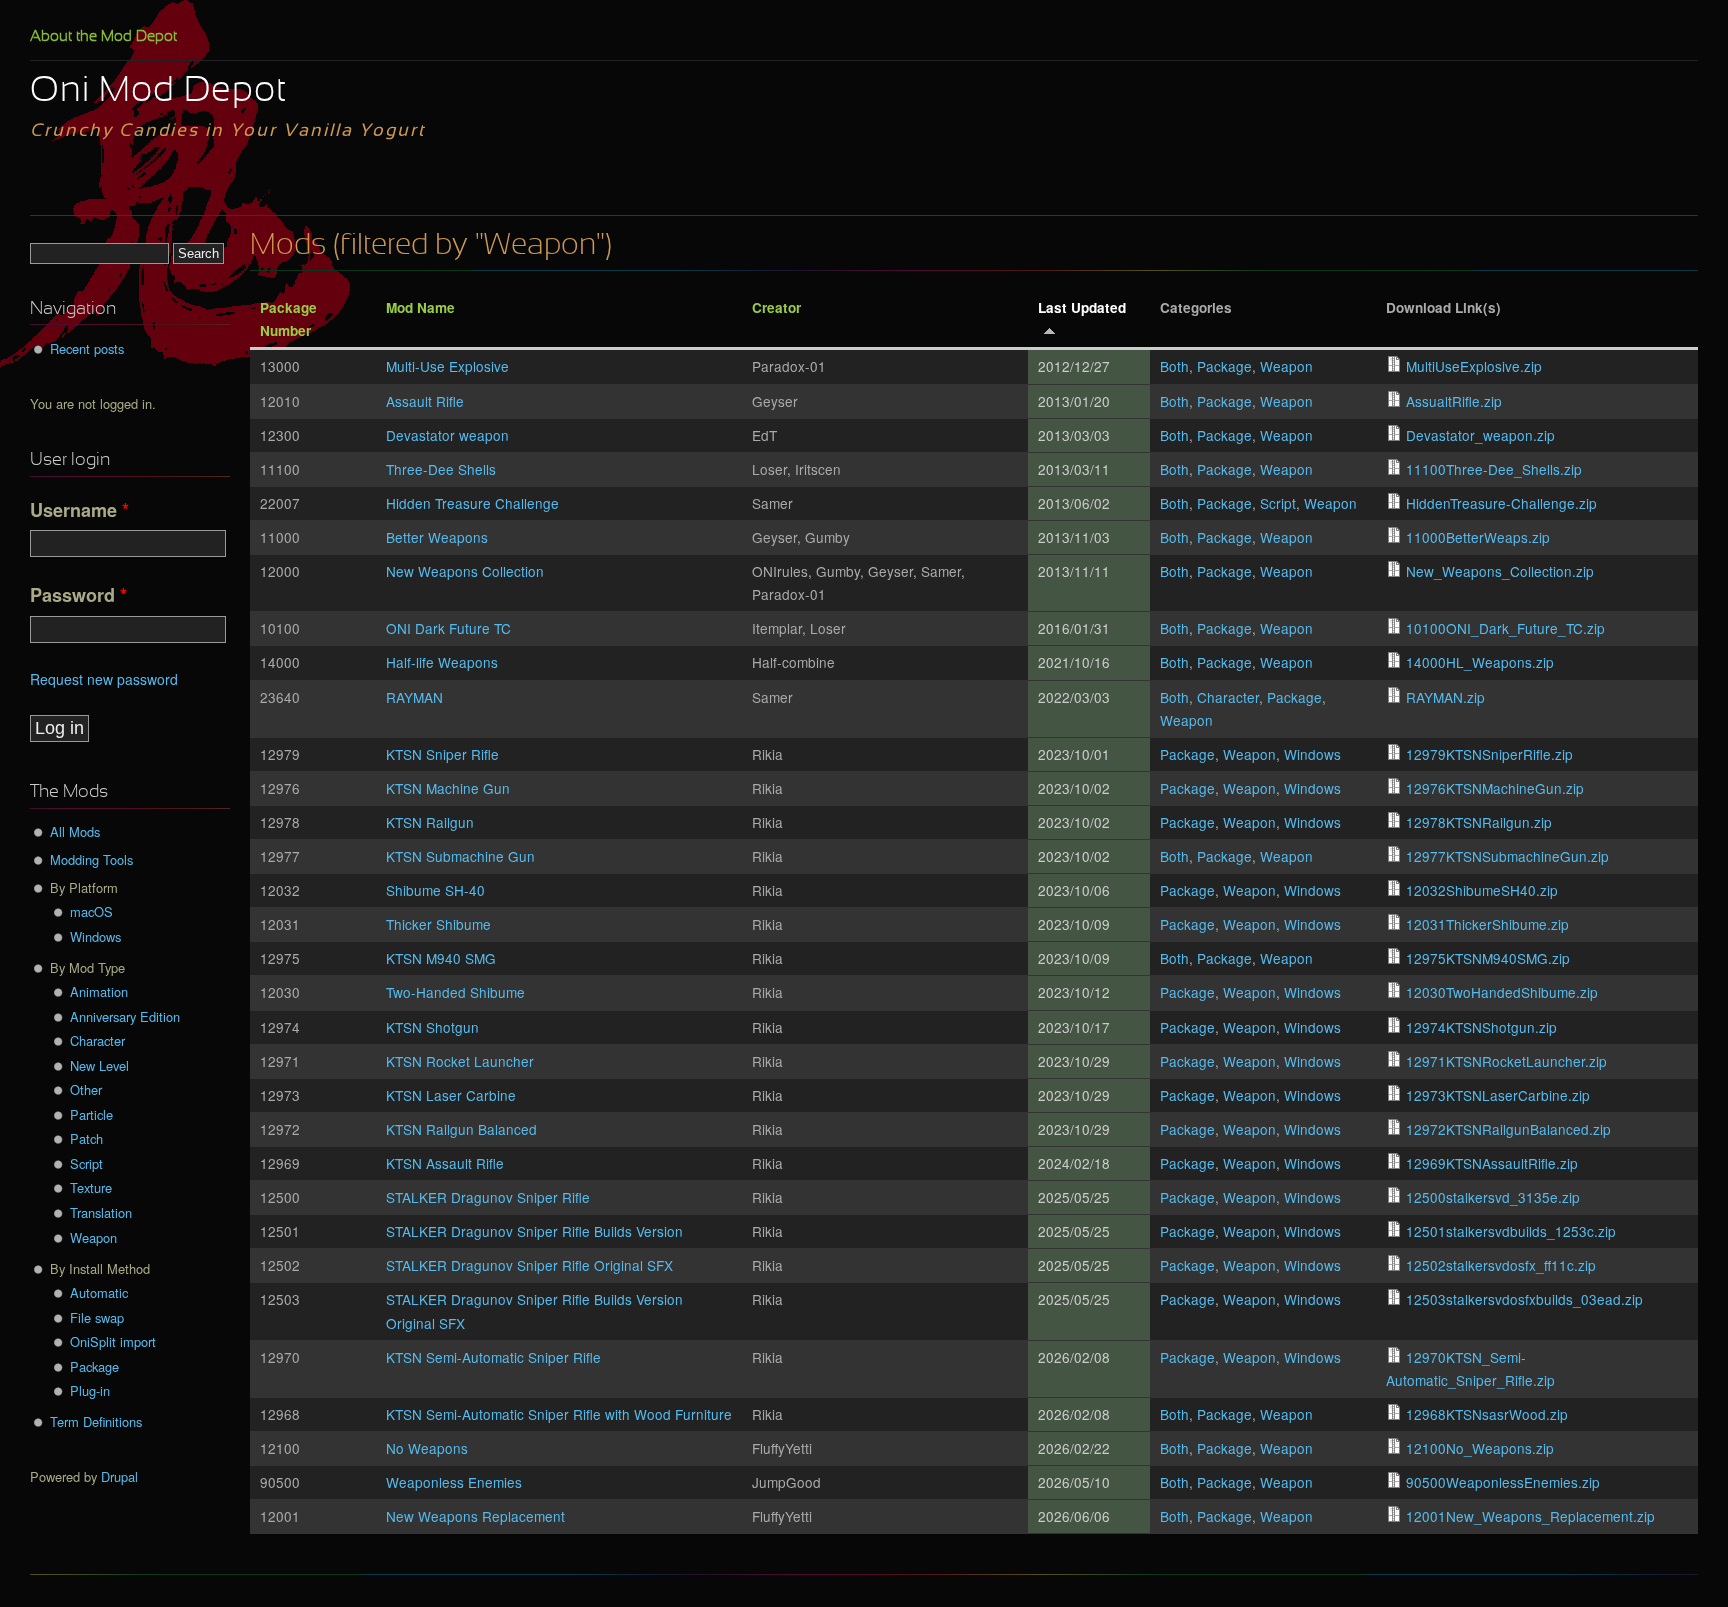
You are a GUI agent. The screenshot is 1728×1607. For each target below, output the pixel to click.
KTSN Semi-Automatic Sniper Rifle (493, 1357)
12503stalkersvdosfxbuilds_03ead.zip (1524, 1299)
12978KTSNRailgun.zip (1479, 822)
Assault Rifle (425, 401)
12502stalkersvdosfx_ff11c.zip (1501, 1265)
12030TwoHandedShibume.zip (1502, 992)
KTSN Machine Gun (448, 788)
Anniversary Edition (125, 1016)
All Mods (75, 831)
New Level (99, 1065)
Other (86, 1089)
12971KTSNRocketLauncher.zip (1506, 1061)
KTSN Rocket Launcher (460, 1061)
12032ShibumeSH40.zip (1482, 890)
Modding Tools (91, 859)
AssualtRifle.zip (1454, 401)
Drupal (119, 1476)
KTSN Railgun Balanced (461, 1129)
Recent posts (87, 348)
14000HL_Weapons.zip (1480, 662)
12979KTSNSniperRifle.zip (1489, 754)
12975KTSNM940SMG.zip (1488, 958)
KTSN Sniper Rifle (442, 754)
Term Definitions (96, 1421)
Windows (1312, 754)
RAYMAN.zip (1445, 697)
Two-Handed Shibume (455, 992)
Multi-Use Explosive (447, 366)
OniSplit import (113, 1341)
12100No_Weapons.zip (1480, 1448)
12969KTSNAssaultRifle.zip (1492, 1163)
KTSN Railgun (430, 822)
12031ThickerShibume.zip (1487, 924)
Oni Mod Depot (158, 92)
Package (1224, 366)
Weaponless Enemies (454, 1482)
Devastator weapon (447, 435)
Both (1174, 366)
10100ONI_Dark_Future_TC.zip (1505, 628)
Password (78, 595)
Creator (776, 307)
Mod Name (420, 307)
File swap (97, 1317)
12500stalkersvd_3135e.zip (1493, 1197)
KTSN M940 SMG (441, 958)
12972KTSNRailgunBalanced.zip (1508, 1129)
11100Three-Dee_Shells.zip (1494, 469)
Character (1228, 697)
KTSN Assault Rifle (445, 1163)
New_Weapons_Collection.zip (1500, 571)
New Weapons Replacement (475, 1516)
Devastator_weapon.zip (1480, 435)
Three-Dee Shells (441, 469)
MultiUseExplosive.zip (1474, 366)
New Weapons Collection (465, 571)
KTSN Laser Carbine (451, 1095)
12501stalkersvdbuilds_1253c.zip (1511, 1231)
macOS (91, 911)
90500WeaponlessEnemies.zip (1503, 1482)
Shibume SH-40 (435, 890)
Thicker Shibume (438, 924)
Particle (91, 1114)
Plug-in (90, 1390)
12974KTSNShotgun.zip (1481, 1027)
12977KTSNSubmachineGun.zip (1507, 856)
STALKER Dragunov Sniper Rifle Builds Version (534, 1231)
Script (1278, 503)
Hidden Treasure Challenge (472, 503)
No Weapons (427, 1448)
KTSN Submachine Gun (460, 856)
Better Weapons (437, 537)
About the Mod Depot (103, 37)
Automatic (99, 1292)
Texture (91, 1187)
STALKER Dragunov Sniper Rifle (488, 1197)
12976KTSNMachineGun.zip (1495, 788)
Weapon (1286, 366)
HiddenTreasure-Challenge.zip (1501, 503)
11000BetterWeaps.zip (1478, 537)
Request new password (104, 679)
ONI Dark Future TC (448, 628)
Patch (86, 1138)
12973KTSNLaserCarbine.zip (1498, 1095)
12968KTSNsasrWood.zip (1487, 1414)
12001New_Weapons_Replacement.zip (1530, 1516)
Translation (101, 1212)
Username (79, 510)
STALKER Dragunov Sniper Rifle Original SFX (529, 1265)
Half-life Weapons (442, 662)
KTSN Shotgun (432, 1027)
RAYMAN (414, 697)
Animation (99, 991)
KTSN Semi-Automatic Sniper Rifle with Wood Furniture (559, 1414)
